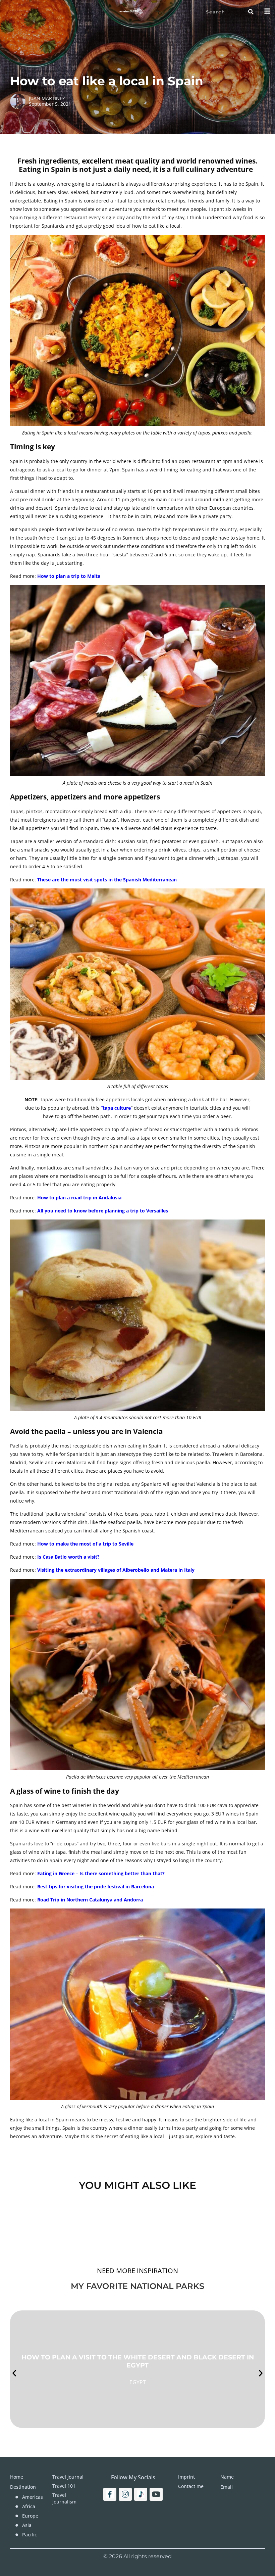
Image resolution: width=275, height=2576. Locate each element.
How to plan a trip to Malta (69, 576)
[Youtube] (156, 2494)
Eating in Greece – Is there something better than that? (101, 1873)
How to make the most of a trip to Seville (85, 1544)
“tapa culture (116, 1108)
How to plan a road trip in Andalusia (79, 1198)
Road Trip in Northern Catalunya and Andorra (90, 1900)
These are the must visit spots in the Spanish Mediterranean (107, 880)
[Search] (251, 12)
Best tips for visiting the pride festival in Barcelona (96, 1887)
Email (227, 2487)
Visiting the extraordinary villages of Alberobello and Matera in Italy (116, 1570)
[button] (14, 2373)
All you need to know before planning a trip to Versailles (103, 1211)
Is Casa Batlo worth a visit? (68, 1557)
